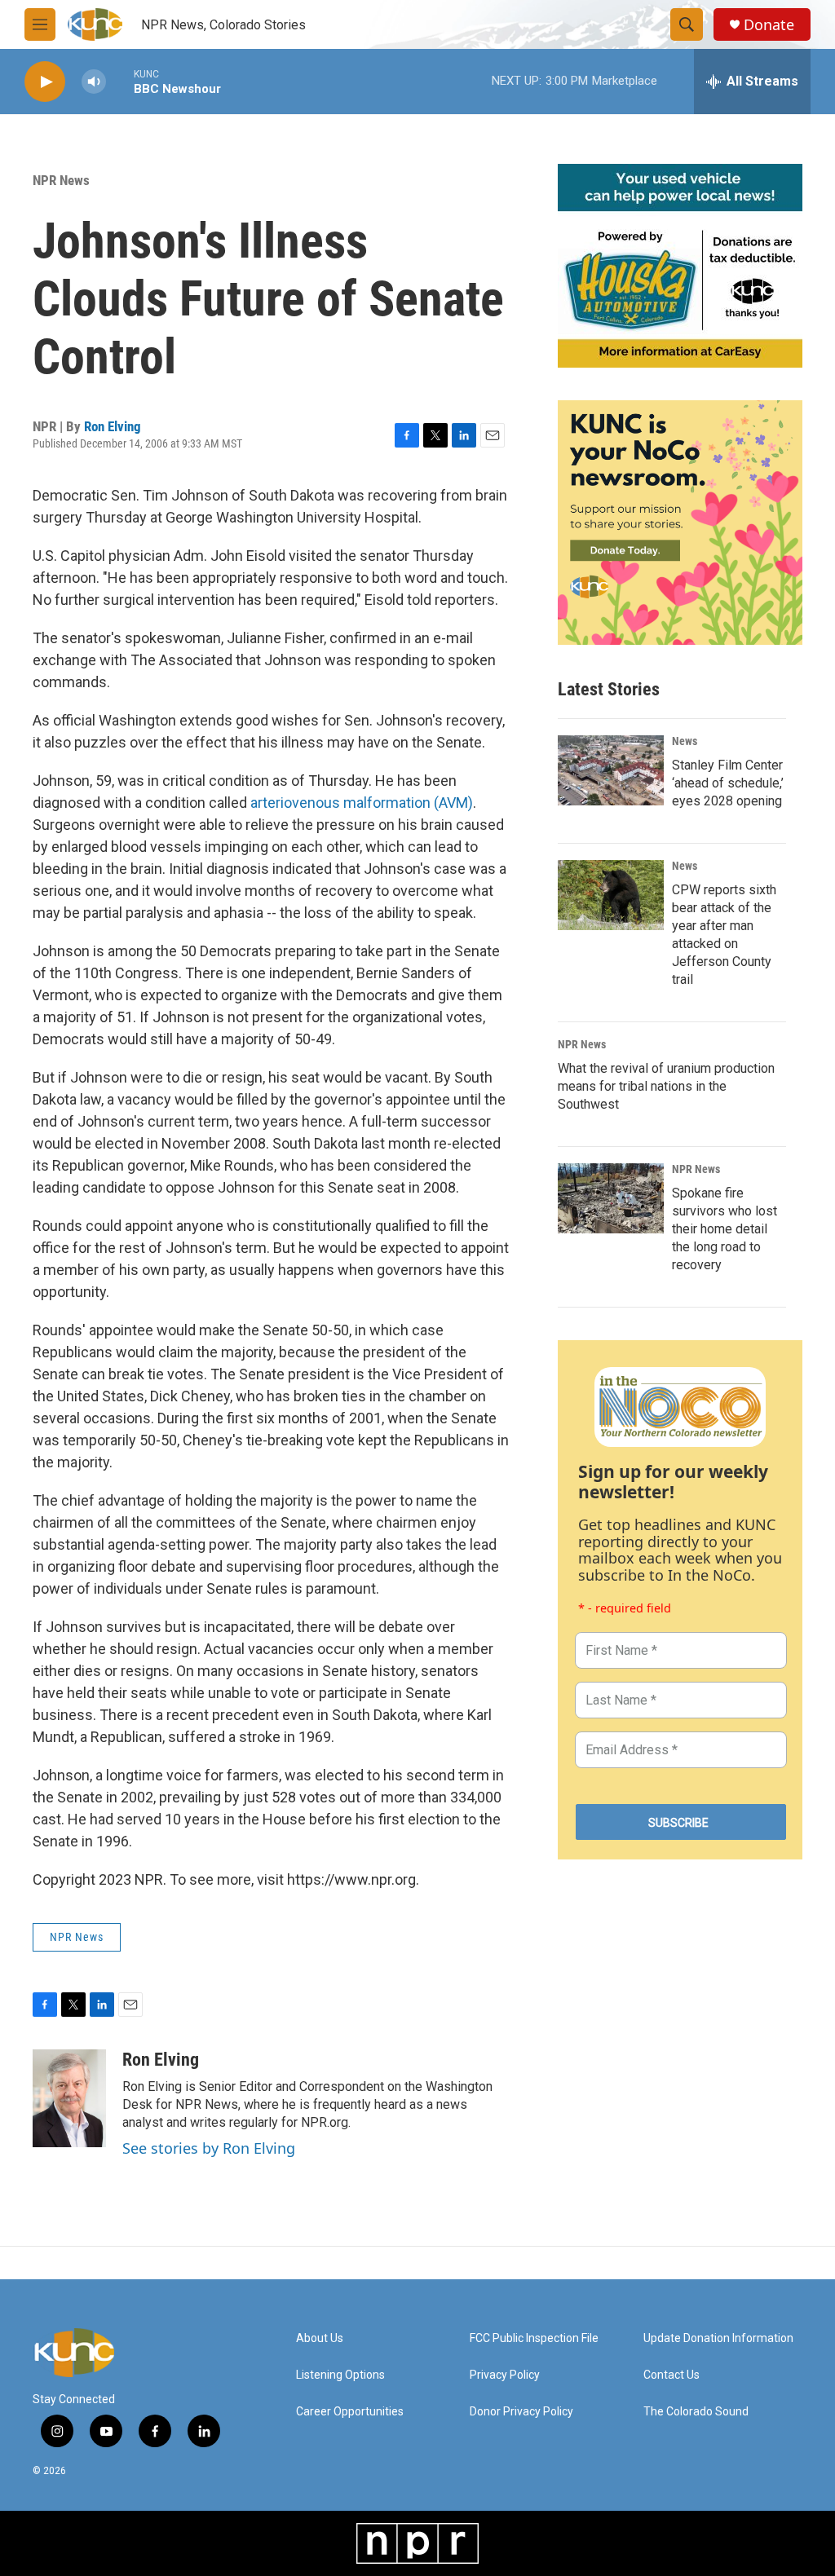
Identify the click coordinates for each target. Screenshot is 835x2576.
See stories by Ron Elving (209, 2148)
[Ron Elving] (69, 2098)
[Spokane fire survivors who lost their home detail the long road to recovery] (611, 1198)
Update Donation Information (718, 2338)
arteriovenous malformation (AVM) (362, 803)
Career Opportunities (350, 2412)
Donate (769, 25)
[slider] (120, 81)
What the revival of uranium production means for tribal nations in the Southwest (666, 1086)
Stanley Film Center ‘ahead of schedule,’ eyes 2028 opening (728, 783)
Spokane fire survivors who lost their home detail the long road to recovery (725, 1229)
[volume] (94, 82)
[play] (45, 82)
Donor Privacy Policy (521, 2412)
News (685, 741)
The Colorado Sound (696, 2412)
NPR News (61, 180)
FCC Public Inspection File (534, 2338)
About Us (320, 2338)
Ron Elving (113, 426)
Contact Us (672, 2375)
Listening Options (340, 2375)
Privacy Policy (505, 2375)
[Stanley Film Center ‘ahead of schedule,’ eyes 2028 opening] (611, 770)
